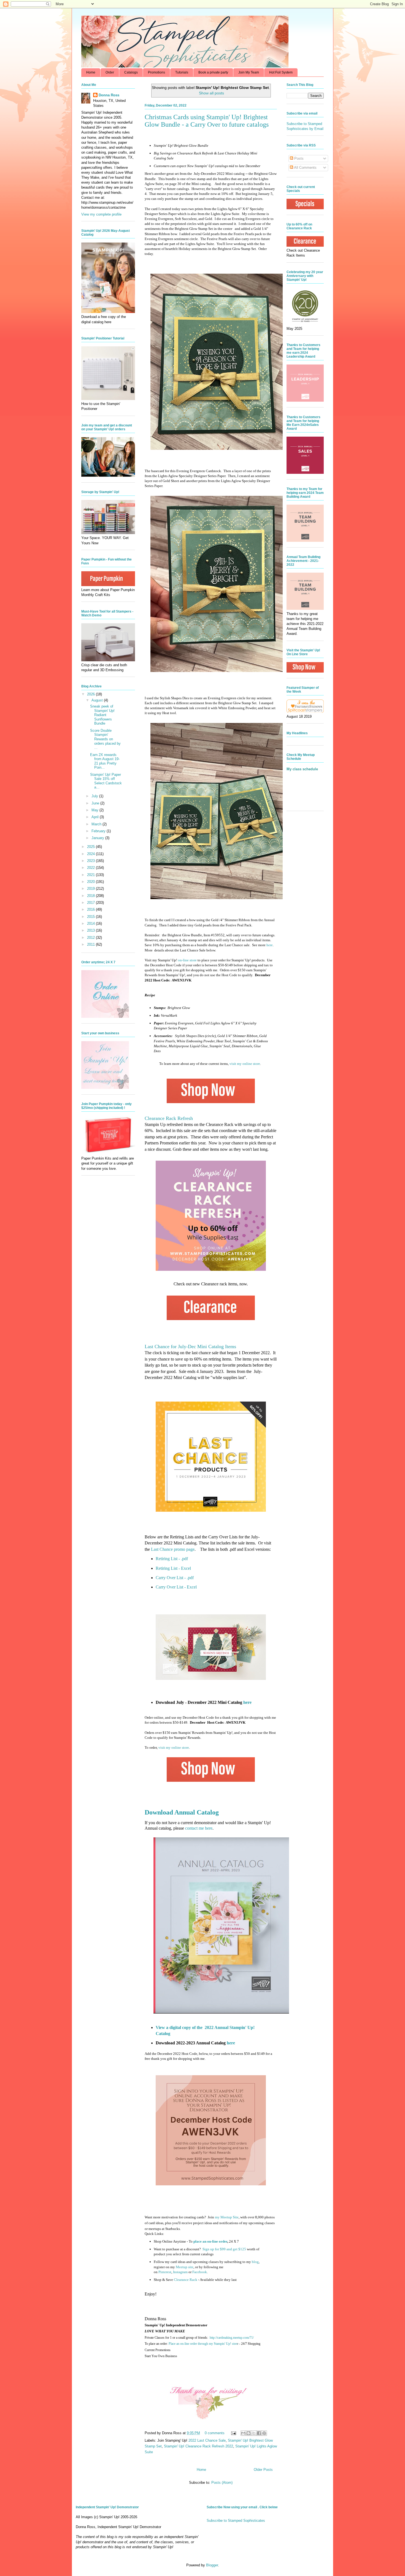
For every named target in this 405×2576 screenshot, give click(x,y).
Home (91, 72)
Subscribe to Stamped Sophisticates (236, 2521)
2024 (91, 854)
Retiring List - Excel (173, 1568)
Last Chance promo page (173, 1549)
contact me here (199, 1828)
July (95, 796)
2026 (91, 694)
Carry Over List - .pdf (175, 1578)
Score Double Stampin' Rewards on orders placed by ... (105, 739)
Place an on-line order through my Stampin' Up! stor (203, 2344)
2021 (91, 875)
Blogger (212, 2565)
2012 (91, 938)
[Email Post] (233, 2433)
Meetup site (185, 2267)
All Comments (305, 168)
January (98, 838)
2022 (91, 868)
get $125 (224, 2249)
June (96, 803)
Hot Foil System (281, 72)
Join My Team (249, 72)
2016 (91, 909)
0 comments (215, 2433)
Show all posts (211, 93)
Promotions (156, 72)
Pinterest (165, 2272)
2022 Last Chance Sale (207, 2440)
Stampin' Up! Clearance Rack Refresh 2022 (199, 2446)
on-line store (187, 960)
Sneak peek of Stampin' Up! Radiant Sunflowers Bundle (102, 715)
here (270, 945)
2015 (91, 917)
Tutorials (182, 72)
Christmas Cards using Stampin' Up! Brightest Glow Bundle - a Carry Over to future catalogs (207, 121)
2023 (91, 861)
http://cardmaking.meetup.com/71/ (232, 2338)
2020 (91, 882)
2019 (91, 889)
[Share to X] (254, 2433)
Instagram (180, 2272)
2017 (91, 903)
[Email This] (243, 2433)
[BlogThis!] (249, 2433)
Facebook (200, 2272)
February (99, 831)
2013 (91, 930)
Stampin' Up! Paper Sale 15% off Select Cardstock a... (106, 781)
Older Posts (263, 2470)
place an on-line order (210, 2241)
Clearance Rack (186, 2280)
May (95, 810)
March (97, 824)
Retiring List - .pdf (172, 1559)
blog (255, 2262)
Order (110, 72)
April (96, 817)
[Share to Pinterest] (264, 2433)
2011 (91, 944)
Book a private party (213, 72)
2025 (91, 847)
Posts (298, 158)
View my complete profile (101, 214)
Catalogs (131, 72)
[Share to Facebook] (259, 2433)
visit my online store (245, 1064)
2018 (91, 896)
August (98, 700)
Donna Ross (109, 95)
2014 (91, 924)
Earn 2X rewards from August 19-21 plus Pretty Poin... (105, 761)
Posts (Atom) (222, 2483)
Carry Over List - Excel (176, 1587)
